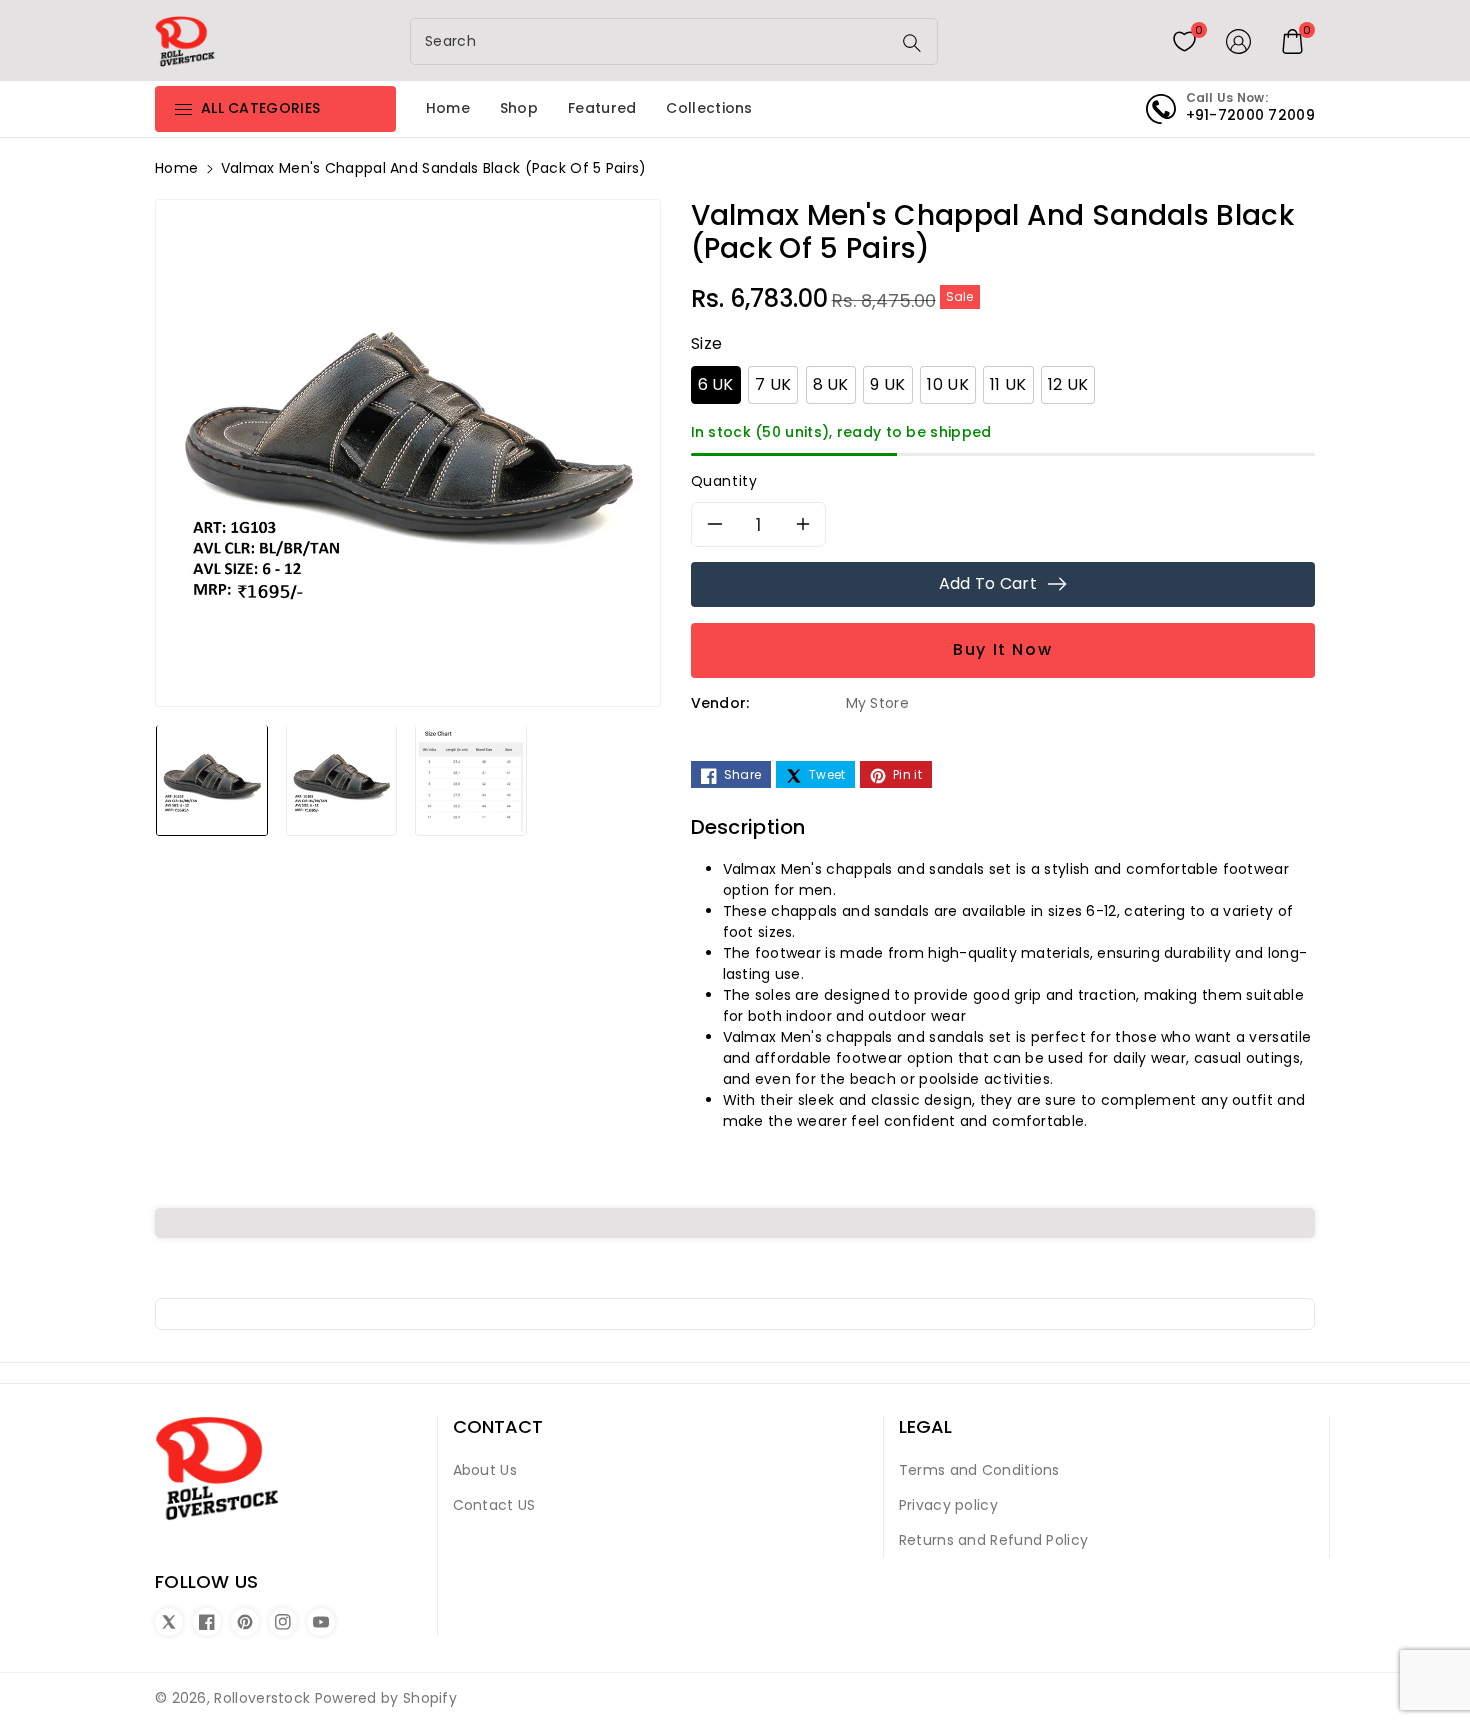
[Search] (912, 43)
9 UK (887, 384)
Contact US (494, 1505)
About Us (485, 1470)
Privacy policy (948, 1505)
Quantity (724, 481)
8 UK (831, 384)
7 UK (773, 384)
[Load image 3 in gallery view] (471, 779)
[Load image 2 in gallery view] (342, 779)
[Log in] (1239, 41)
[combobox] (653, 41)
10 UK (948, 384)
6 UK (716, 384)
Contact (498, 1427)
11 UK (1008, 384)
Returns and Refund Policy (994, 1540)
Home (176, 168)
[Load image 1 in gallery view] (212, 779)
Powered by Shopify (386, 1698)
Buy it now (1002, 649)
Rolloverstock (262, 1698)
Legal (925, 1427)
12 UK (1068, 384)
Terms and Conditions (979, 1470)
